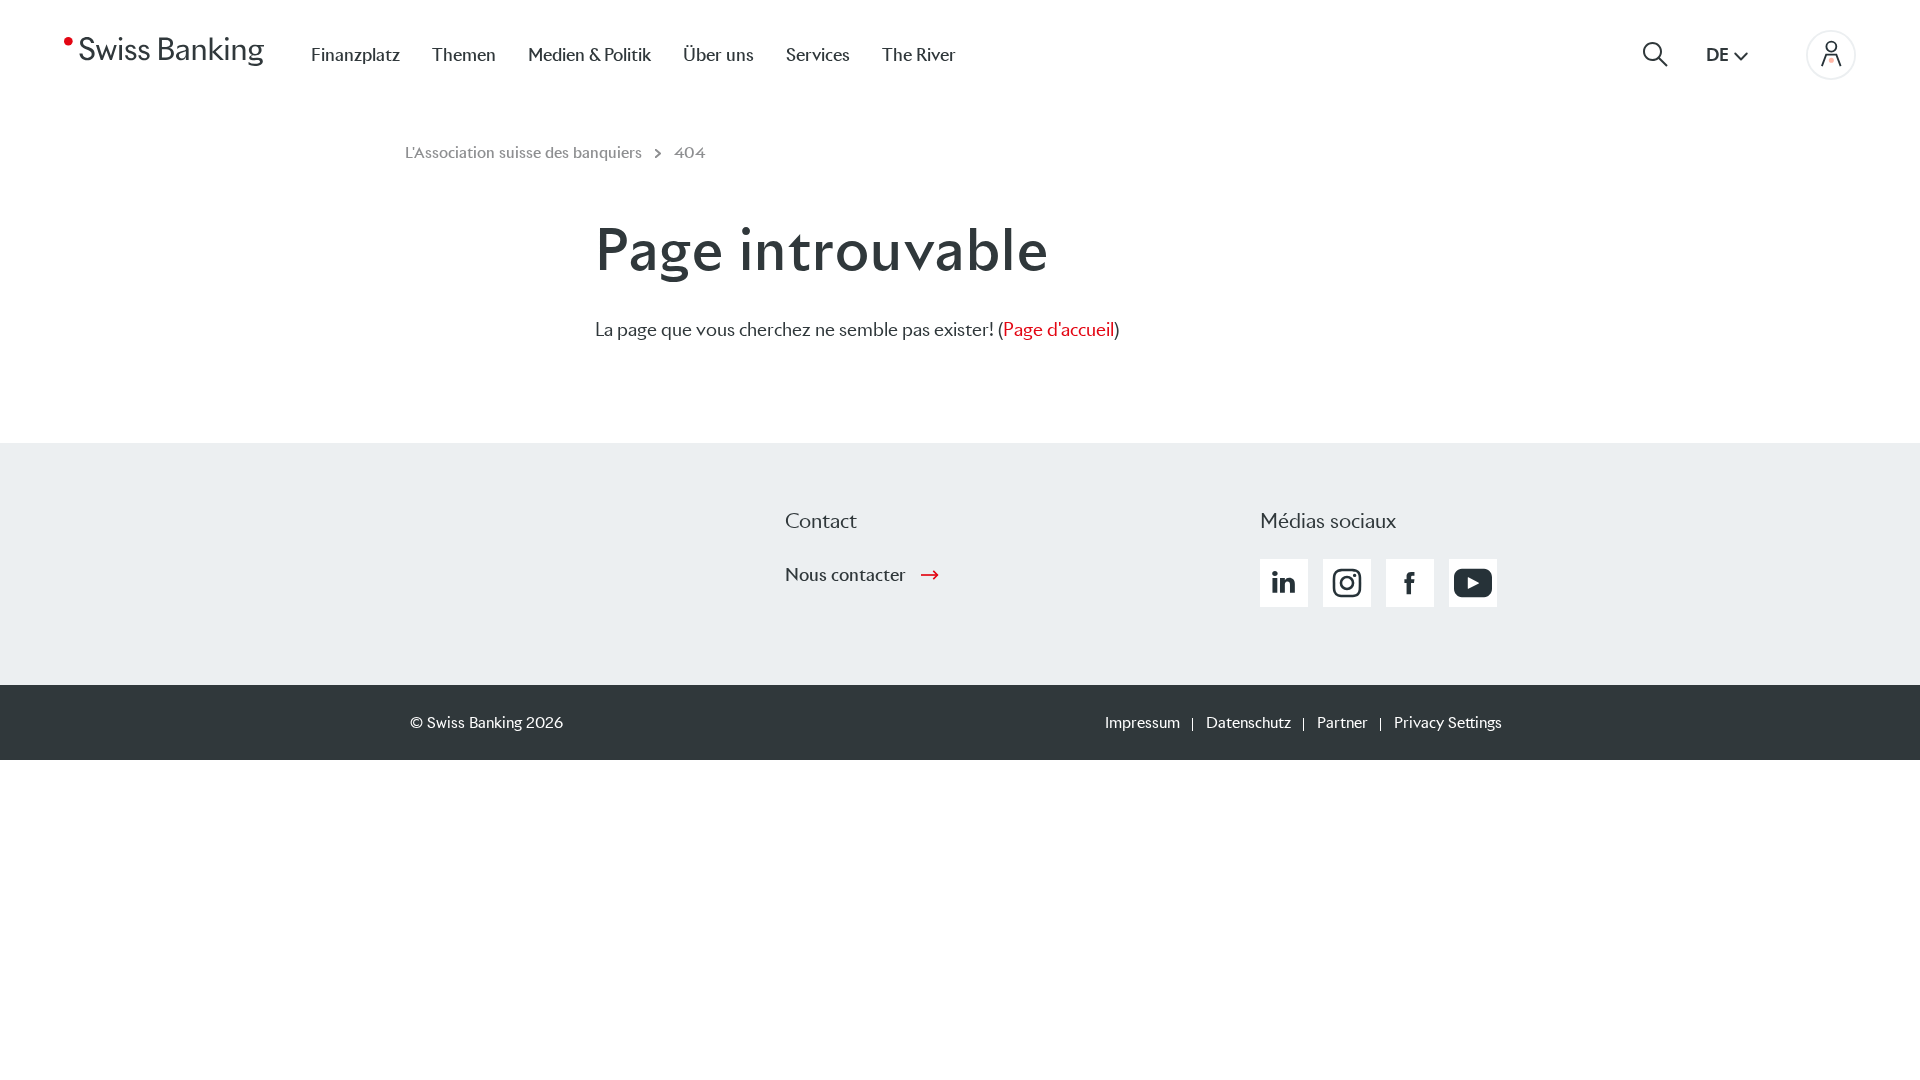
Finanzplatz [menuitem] (355, 55)
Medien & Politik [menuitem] (589, 55)
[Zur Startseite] (164, 50)
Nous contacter (845, 575)
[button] (1284, 583)
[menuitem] (935, 54)
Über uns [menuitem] (718, 55)
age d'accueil (1064, 329)
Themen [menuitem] (464, 55)
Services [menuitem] (818, 55)
